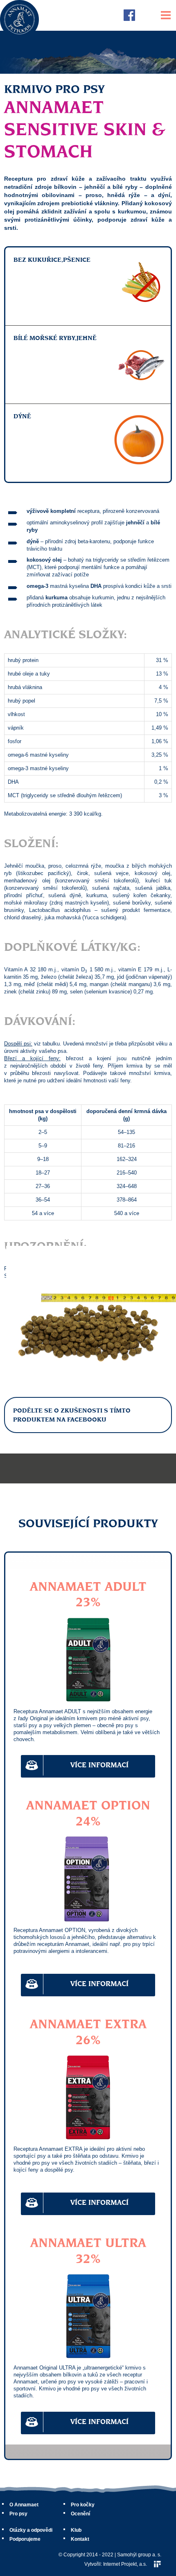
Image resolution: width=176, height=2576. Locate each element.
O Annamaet (24, 2505)
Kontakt (80, 2539)
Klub (76, 2530)
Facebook (129, 15)
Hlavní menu (166, 15)
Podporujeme (25, 2539)
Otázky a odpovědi (31, 2530)
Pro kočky (83, 2505)
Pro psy (18, 2514)
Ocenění (80, 2514)
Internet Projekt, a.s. (125, 2564)
